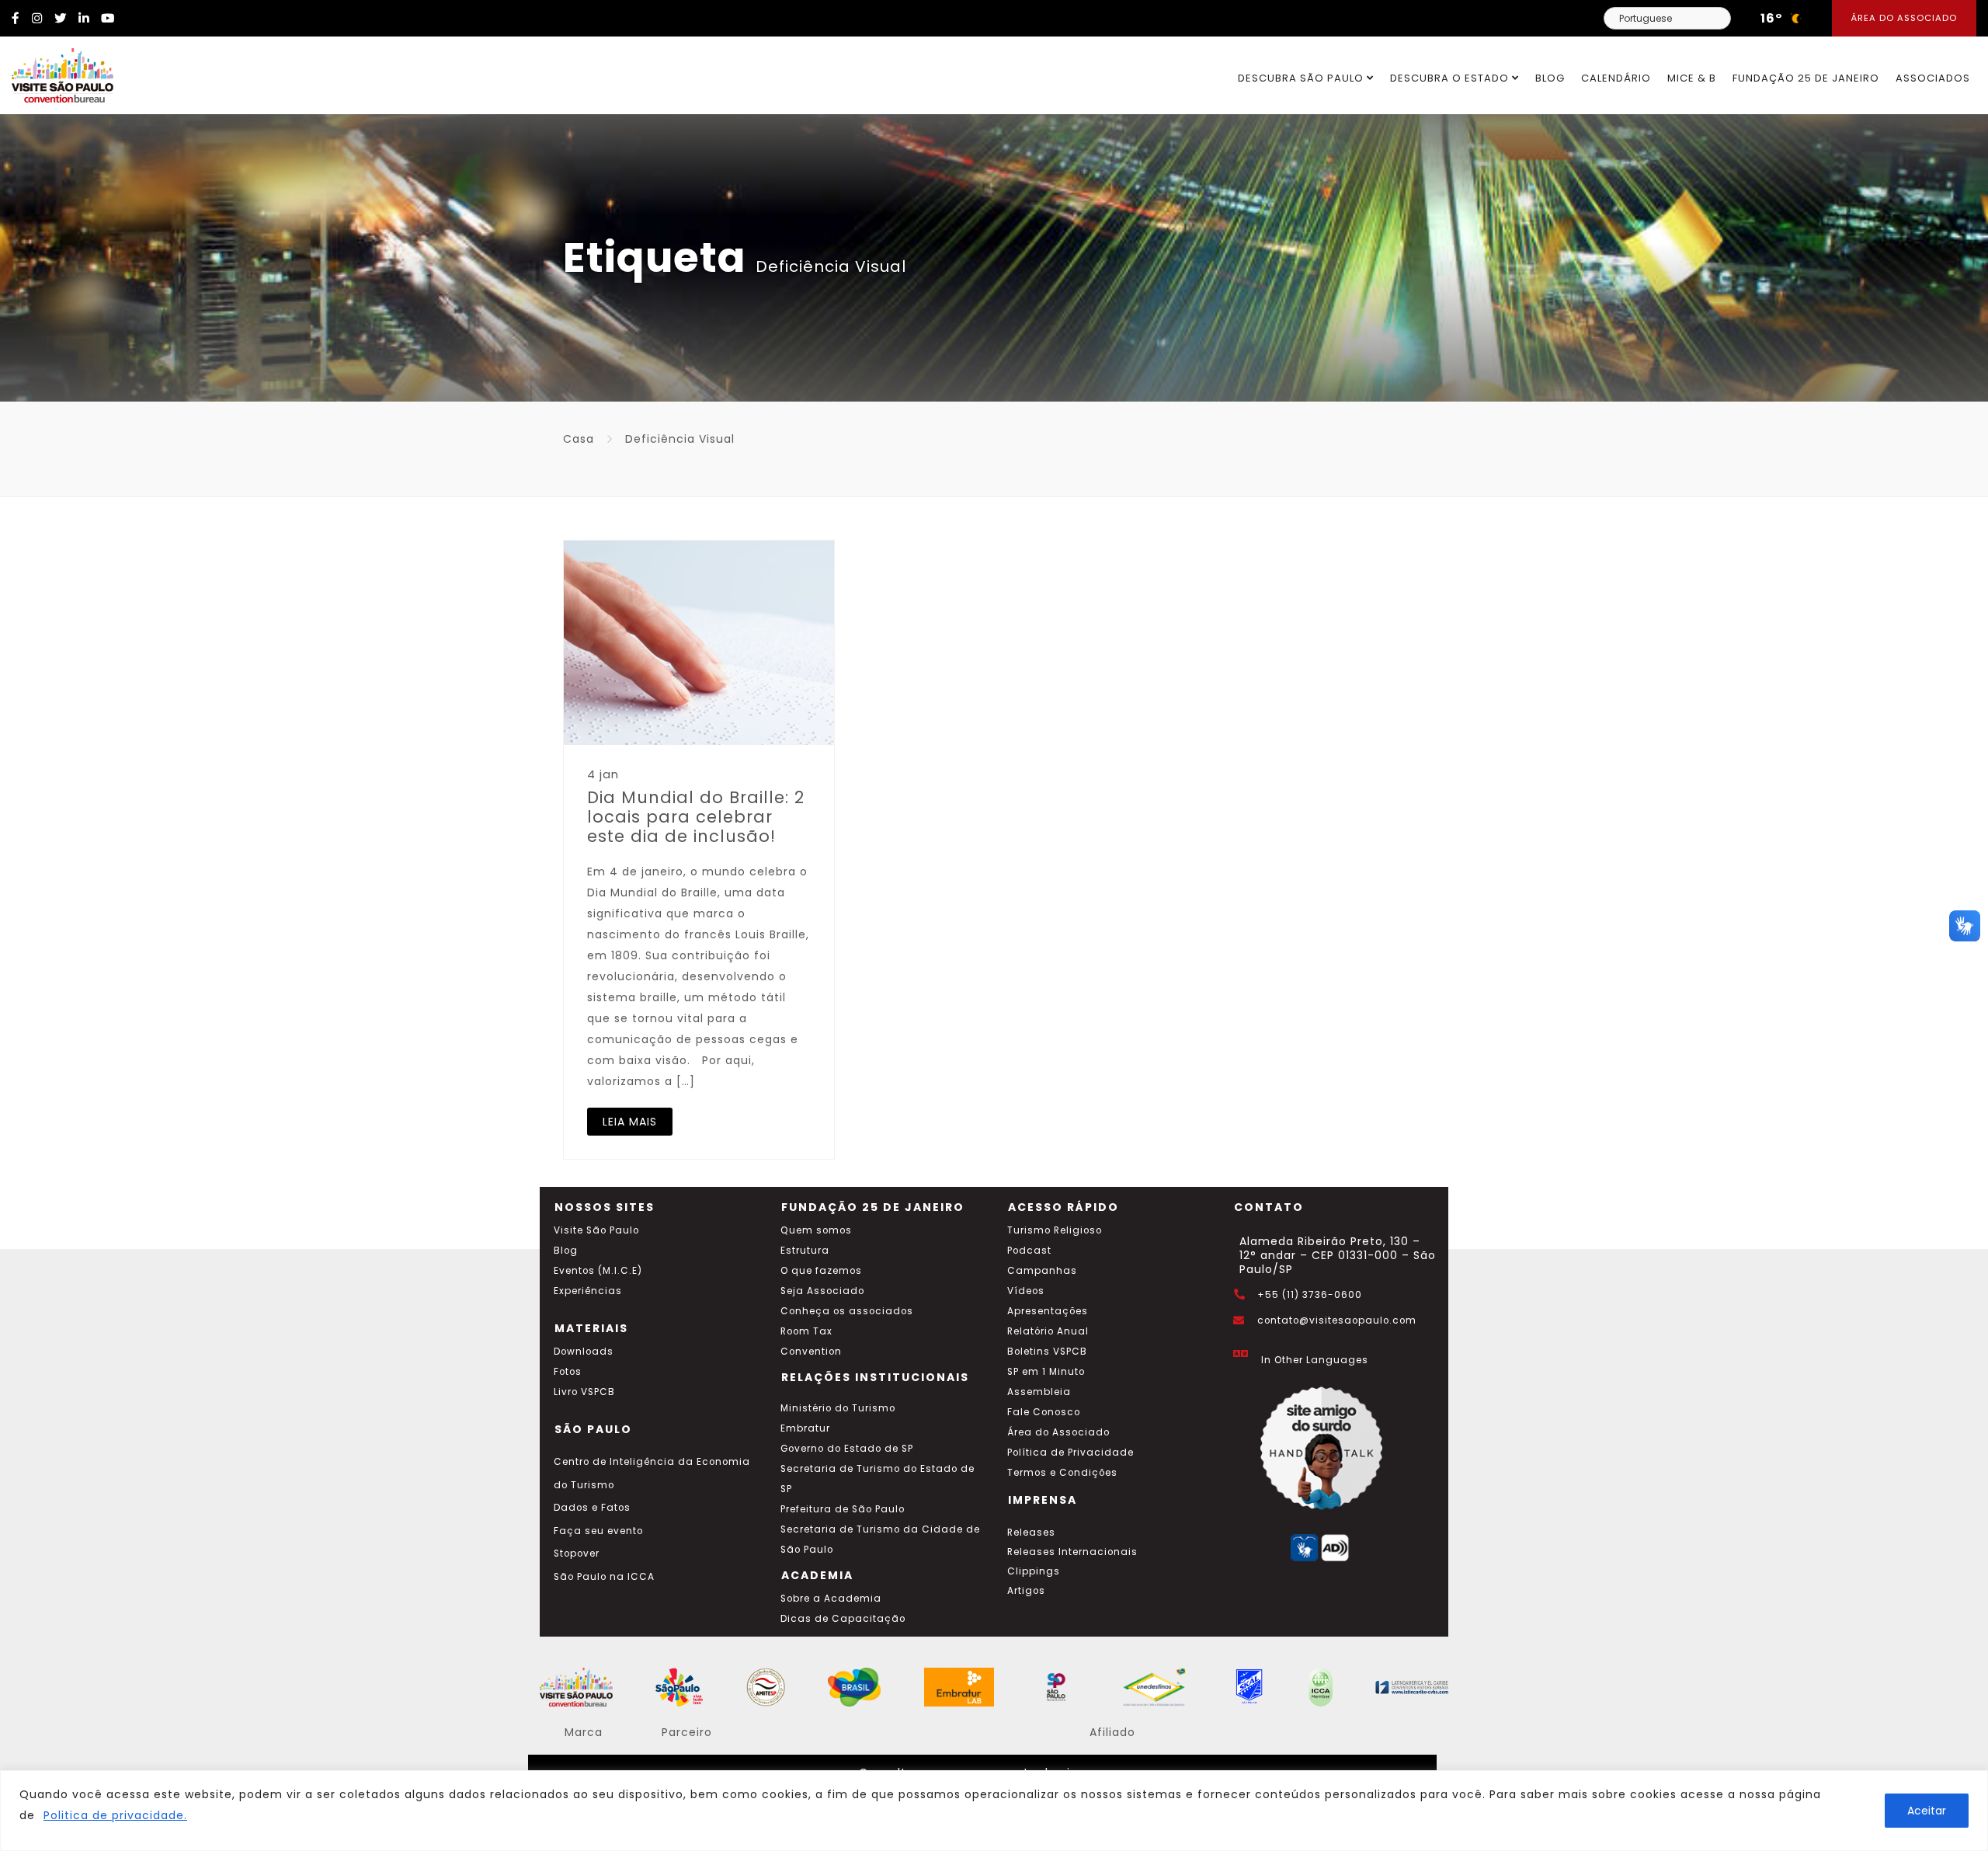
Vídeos (1026, 1291)
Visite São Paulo (596, 1230)
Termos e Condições (1062, 1473)
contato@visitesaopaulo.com (1337, 1320)
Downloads (584, 1352)
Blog (1550, 78)
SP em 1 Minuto (1046, 1372)
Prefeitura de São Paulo (843, 1509)
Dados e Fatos (592, 1508)
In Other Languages (1315, 1360)
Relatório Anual (1048, 1331)
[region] (994, 1811)
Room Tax (806, 1331)
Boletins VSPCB (1047, 1352)
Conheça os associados (847, 1311)
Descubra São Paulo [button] (1302, 78)
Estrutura (805, 1251)
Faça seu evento (598, 1531)
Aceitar (1927, 1811)
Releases (1031, 1533)
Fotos (568, 1372)
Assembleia (1039, 1392)
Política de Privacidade (1070, 1453)
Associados (1933, 78)
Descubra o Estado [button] (1451, 78)
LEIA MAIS (630, 1122)
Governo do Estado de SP (847, 1449)
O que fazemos (821, 1271)
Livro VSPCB (584, 1392)
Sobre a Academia (831, 1599)
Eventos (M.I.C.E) (598, 1271)
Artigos (1026, 1591)
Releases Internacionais (1072, 1552)
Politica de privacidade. (115, 1815)
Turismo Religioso (1055, 1230)
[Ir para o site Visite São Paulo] (57, 71)
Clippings (1034, 1571)
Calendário (1616, 78)
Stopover (577, 1554)
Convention (811, 1352)
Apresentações (1048, 1311)
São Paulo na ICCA (604, 1577)
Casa (579, 439)
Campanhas (1042, 1271)
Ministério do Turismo (838, 1408)
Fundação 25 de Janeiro (1806, 78)
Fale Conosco (1044, 1412)
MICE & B (1692, 78)
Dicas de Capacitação (843, 1619)
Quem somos (816, 1230)
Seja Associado (822, 1291)
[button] (1965, 926)
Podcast (1029, 1251)
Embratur (805, 1428)
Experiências (588, 1291)
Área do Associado (1904, 18)
